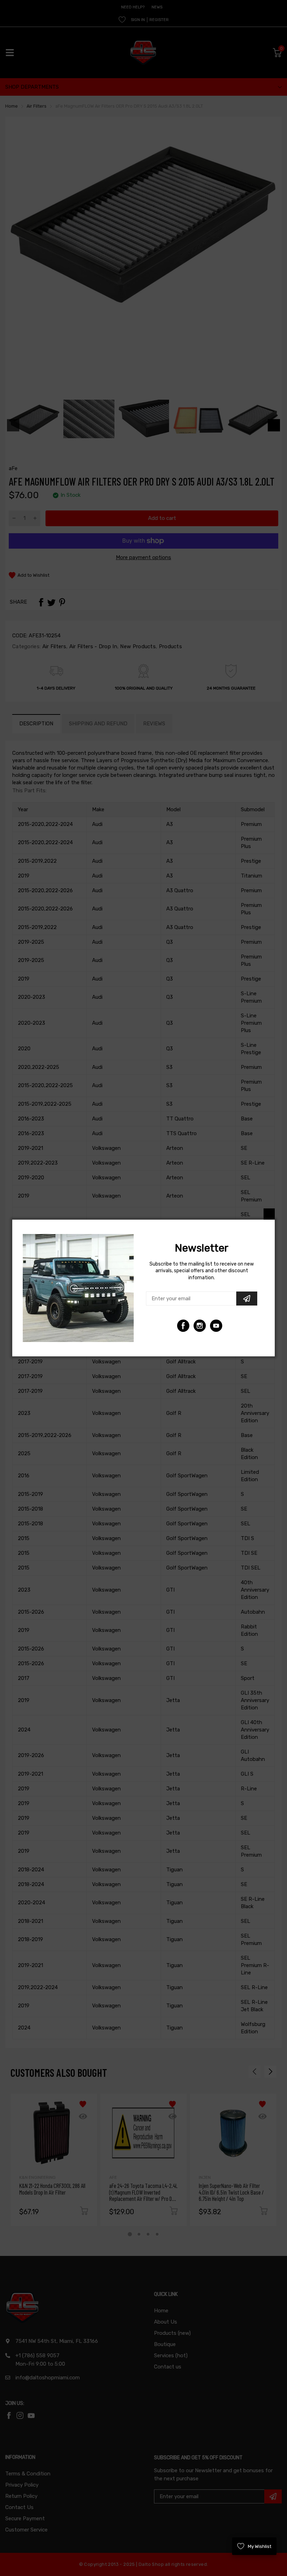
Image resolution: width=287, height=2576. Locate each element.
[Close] (269, 1214)
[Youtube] (200, 1326)
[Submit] (247, 1299)
